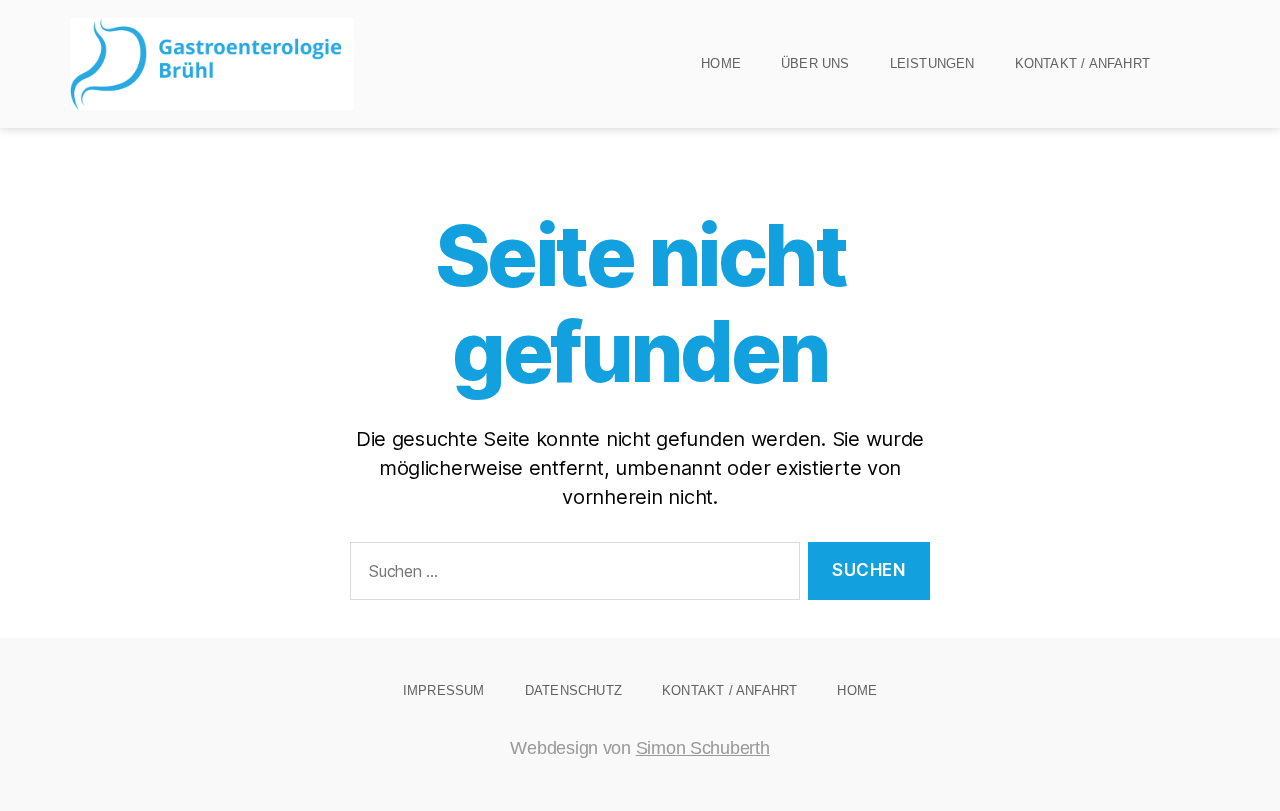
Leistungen (932, 63)
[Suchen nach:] (571, 575)
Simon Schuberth (703, 748)
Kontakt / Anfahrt (1082, 63)
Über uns (815, 63)
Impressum (444, 690)
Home (721, 63)
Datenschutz (573, 690)
